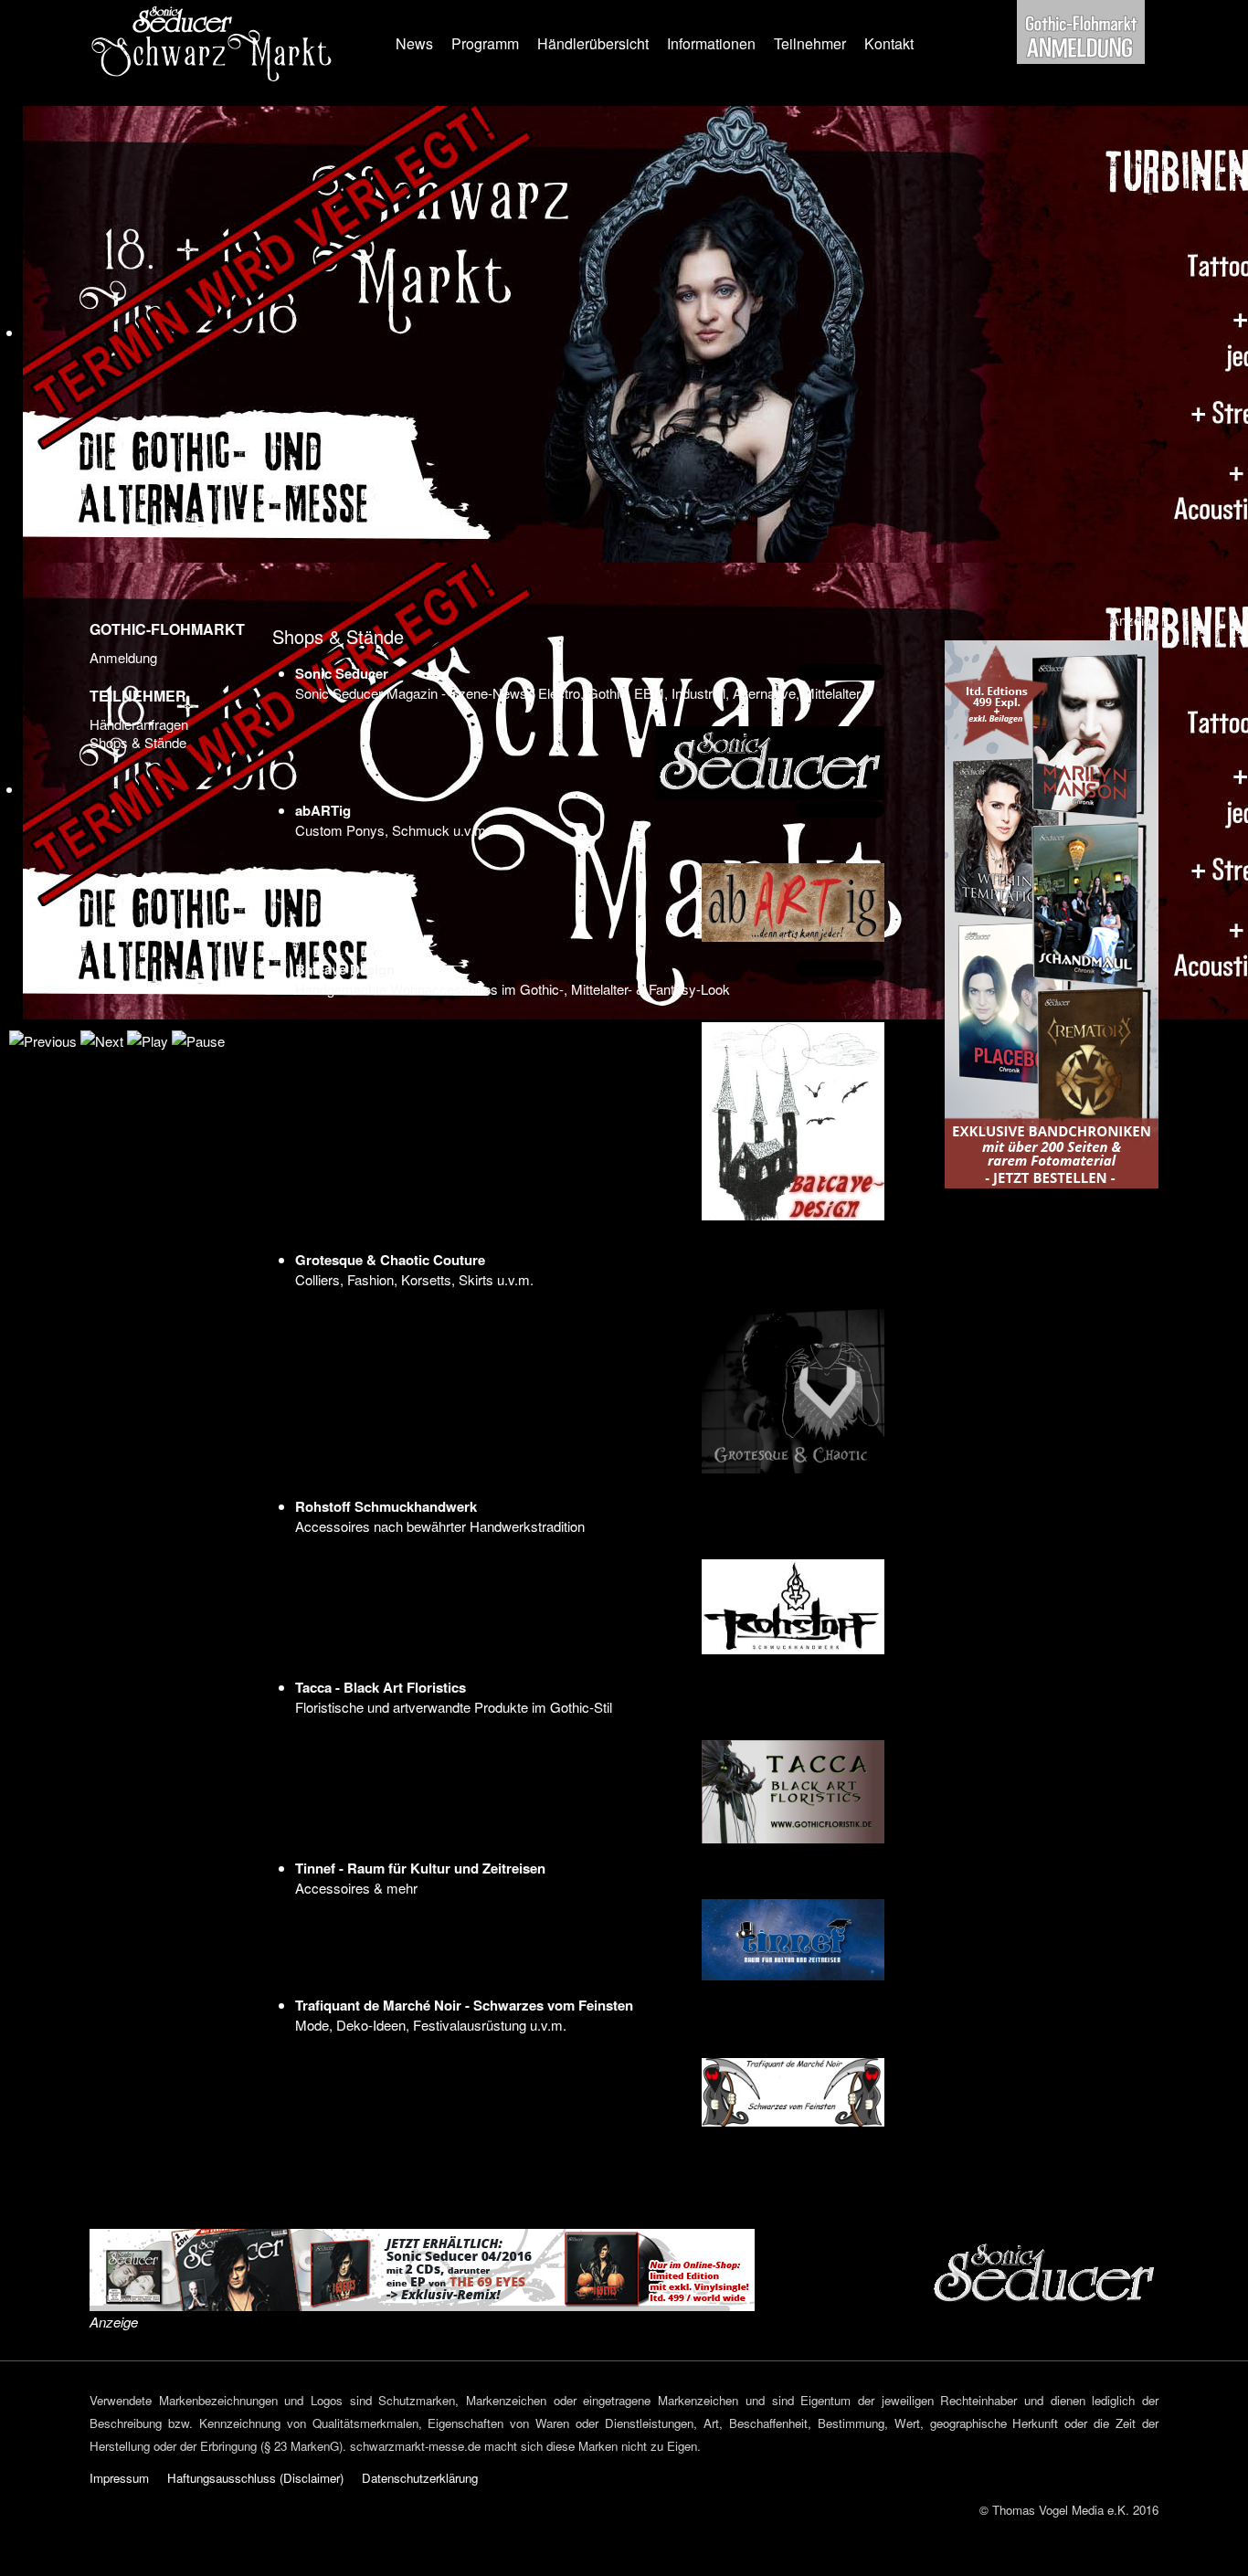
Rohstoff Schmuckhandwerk (386, 1506)
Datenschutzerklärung (420, 2478)
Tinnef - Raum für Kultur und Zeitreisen (420, 1868)
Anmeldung (123, 658)
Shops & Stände (138, 743)
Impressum (119, 2478)
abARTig (323, 810)
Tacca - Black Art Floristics (381, 1687)
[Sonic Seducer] (422, 2268)
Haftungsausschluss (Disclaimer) (255, 2478)
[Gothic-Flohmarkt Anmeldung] (1081, 30)
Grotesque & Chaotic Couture (390, 1260)
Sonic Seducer (342, 673)
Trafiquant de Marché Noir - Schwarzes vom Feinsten (464, 2005)
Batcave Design (345, 969)
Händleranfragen (139, 724)
